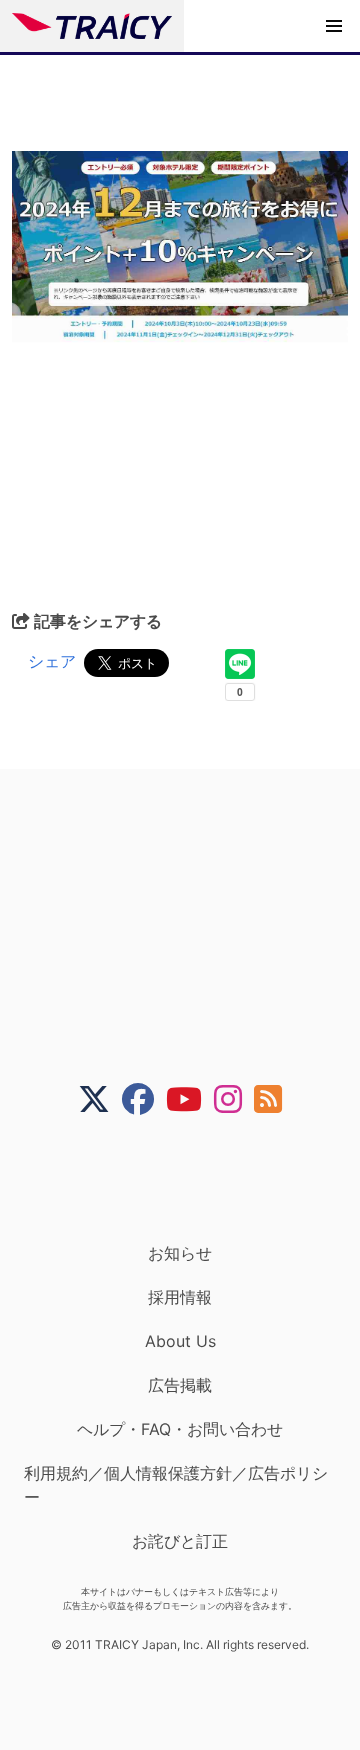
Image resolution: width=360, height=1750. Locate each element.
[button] (334, 26)
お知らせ (180, 1253)
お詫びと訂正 (180, 1541)
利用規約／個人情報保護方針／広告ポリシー (176, 1485)
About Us (180, 1341)
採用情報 (180, 1297)
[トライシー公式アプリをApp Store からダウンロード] (192, 1179)
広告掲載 (180, 1385)
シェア (52, 661)
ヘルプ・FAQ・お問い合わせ (180, 1429)
